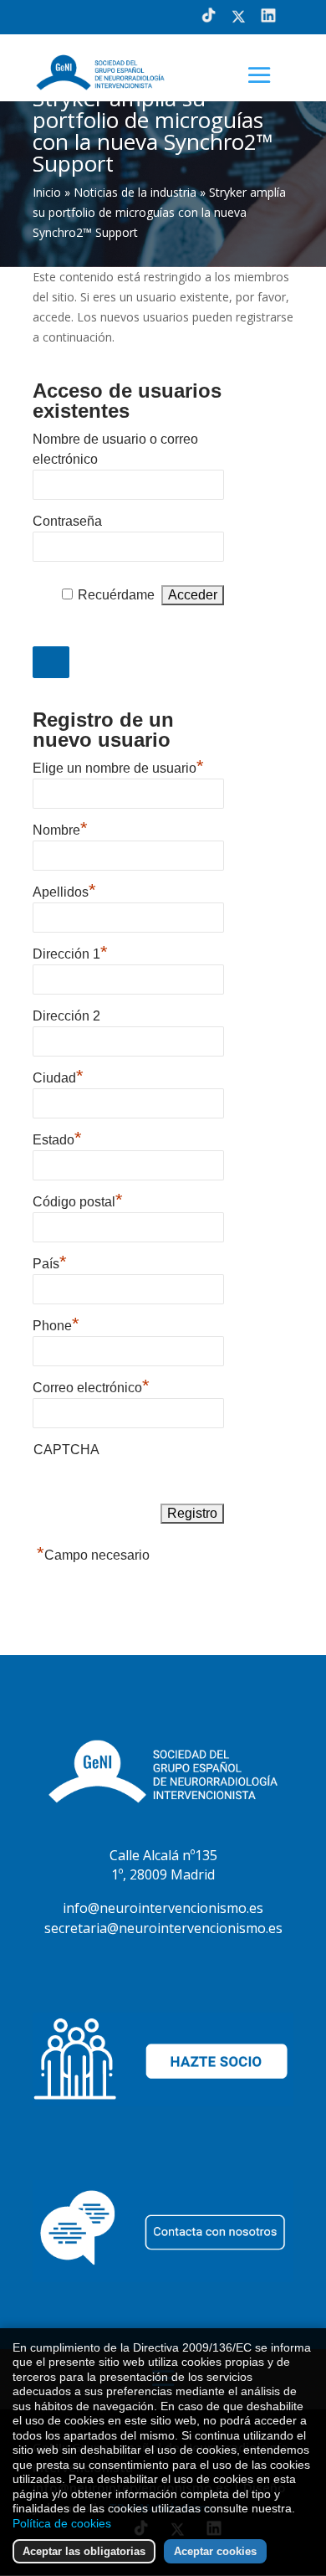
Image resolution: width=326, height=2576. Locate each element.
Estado (57, 1138)
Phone (56, 1324)
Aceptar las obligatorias (84, 2551)
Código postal (78, 1200)
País (50, 1262)
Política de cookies (62, 2523)
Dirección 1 (70, 952)
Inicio (47, 192)
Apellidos (64, 890)
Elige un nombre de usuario (118, 766)
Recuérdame (116, 595)
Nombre (60, 828)
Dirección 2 (66, 1016)
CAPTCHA (66, 1450)
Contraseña (67, 521)
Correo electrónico (91, 1386)
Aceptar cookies (215, 2551)
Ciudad (58, 1076)
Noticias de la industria (135, 192)
